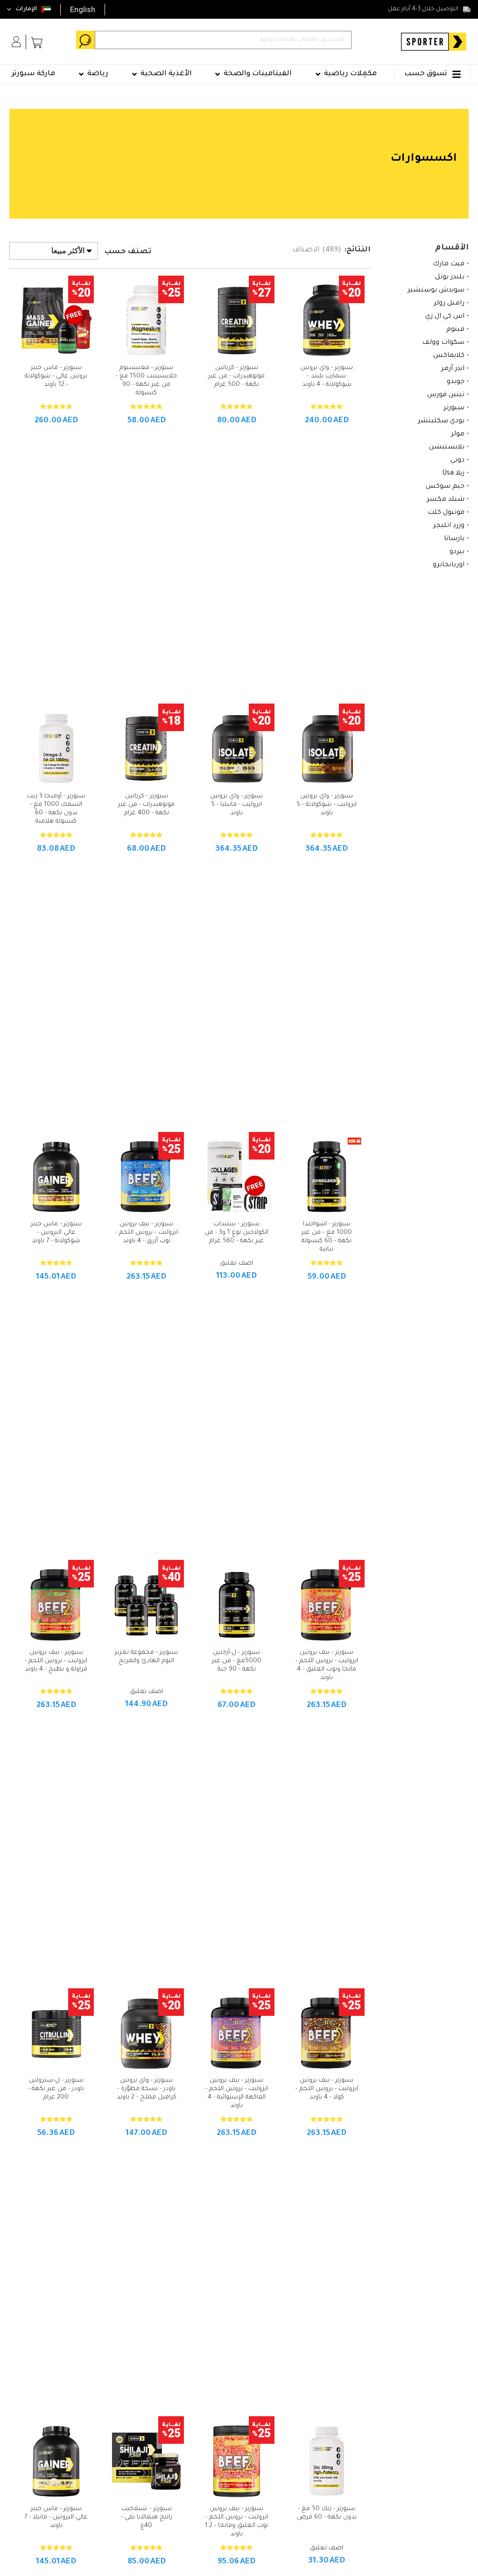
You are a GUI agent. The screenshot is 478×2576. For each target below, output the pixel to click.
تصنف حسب (128, 252)
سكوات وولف (443, 343)
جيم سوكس (445, 487)
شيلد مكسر (446, 500)
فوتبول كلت (446, 513)
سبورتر (454, 408)
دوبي (457, 461)
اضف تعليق (236, 1263)
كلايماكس (449, 356)
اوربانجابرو (449, 565)
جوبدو (456, 382)
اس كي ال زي (445, 317)
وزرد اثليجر (449, 526)
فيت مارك (449, 264)
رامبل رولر (449, 304)
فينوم (455, 330)
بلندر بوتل (450, 278)
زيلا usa (453, 474)
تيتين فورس (446, 395)
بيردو (457, 552)
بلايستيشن (447, 448)
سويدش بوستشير (436, 291)
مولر (458, 434)
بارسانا (454, 539)
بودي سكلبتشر (441, 421)
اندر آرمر (453, 369)
